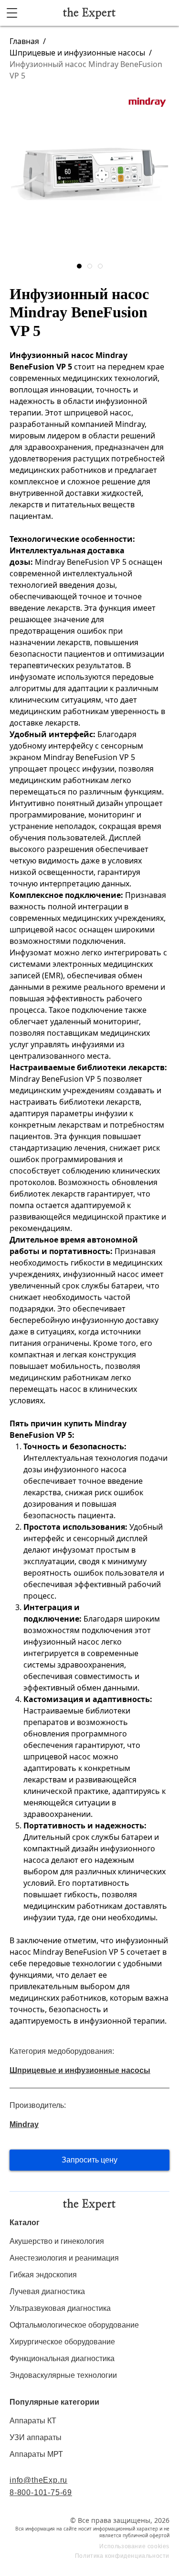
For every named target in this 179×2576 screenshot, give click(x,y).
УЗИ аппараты (36, 2437)
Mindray (24, 2124)
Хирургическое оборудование (62, 2342)
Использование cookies (134, 2546)
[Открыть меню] (12, 13)
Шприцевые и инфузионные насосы (77, 53)
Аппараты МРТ (36, 2454)
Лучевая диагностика (47, 2291)
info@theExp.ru (38, 2480)
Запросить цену (89, 2160)
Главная (24, 41)
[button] (79, 266)
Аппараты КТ (33, 2421)
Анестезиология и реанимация (64, 2258)
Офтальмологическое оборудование (74, 2325)
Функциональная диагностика (62, 2358)
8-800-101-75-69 (41, 2492)
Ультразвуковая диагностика (60, 2308)
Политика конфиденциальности (122, 2556)
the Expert (89, 13)
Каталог (25, 2223)
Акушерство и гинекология (57, 2241)
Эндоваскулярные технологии (63, 2375)
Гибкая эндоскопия (43, 2275)
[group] (89, 174)
